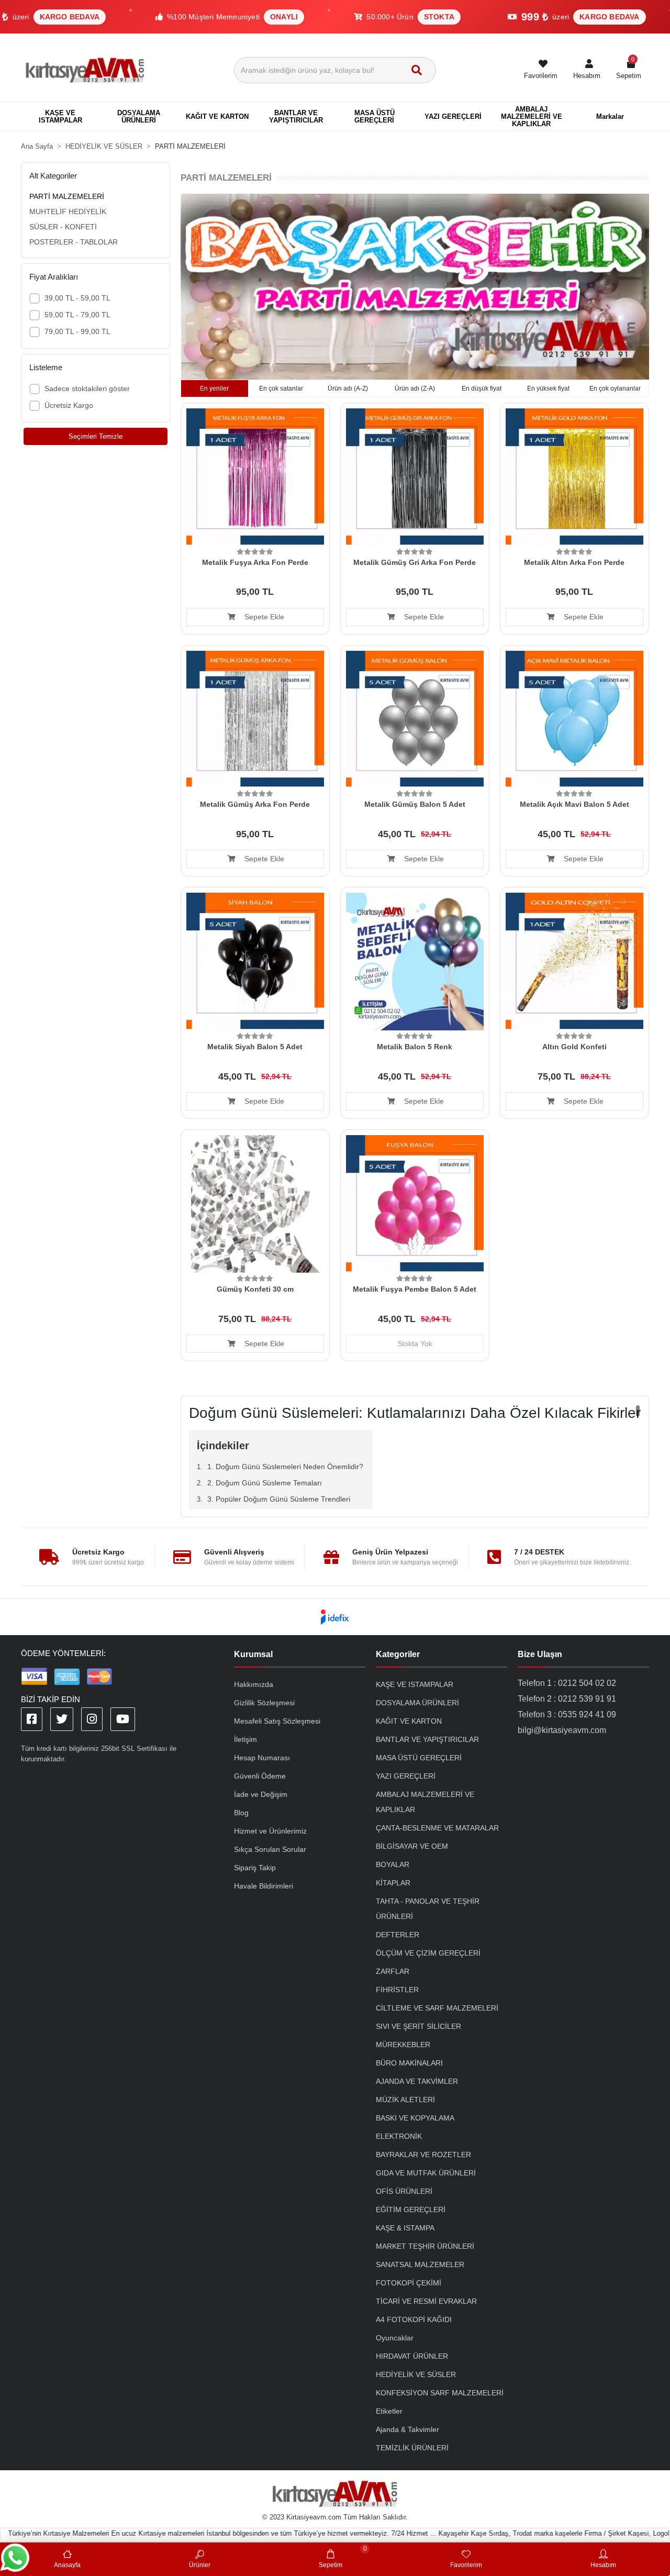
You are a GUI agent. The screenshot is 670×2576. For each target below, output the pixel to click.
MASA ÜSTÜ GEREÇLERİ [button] (375, 116)
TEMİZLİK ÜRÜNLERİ (412, 2448)
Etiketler (389, 2411)
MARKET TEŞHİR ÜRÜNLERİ (425, 2246)
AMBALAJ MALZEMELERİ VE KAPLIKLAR (425, 1802)
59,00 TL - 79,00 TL (77, 315)
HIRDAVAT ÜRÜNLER (412, 2356)
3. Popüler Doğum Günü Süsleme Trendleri (279, 1499)
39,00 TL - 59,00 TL (77, 298)
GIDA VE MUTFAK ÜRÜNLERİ (426, 2173)
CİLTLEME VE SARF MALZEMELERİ (437, 2008)
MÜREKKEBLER (403, 2045)
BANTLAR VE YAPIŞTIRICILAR (427, 1739)
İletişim (245, 1739)
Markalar (610, 116)
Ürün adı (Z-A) (415, 388)
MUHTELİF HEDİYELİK (68, 212)
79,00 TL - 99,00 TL (77, 331)
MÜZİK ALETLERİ (405, 2100)
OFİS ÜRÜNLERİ (404, 2191)
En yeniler (214, 388)
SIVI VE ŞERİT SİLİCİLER (418, 2026)
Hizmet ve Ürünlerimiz (270, 1831)
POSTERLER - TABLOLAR (74, 242)
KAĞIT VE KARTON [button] (217, 116)
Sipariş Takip (255, 1868)
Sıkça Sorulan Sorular (270, 1849)
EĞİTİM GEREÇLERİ (411, 2209)
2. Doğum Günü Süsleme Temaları (265, 1483)
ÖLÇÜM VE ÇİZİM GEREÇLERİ (428, 1953)
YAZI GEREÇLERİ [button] (453, 116)
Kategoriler (398, 1654)
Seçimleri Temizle (96, 436)
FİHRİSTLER (397, 1990)
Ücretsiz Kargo (69, 405)
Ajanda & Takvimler (407, 2429)
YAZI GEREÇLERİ (406, 1776)
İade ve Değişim (261, 1794)
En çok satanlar (281, 388)
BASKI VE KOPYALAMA (415, 2118)
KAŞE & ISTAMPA (405, 2228)
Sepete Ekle (263, 617)
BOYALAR (393, 1864)
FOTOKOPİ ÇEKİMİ (409, 2283)
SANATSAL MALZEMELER (420, 2264)
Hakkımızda (254, 1684)
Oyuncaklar (395, 2338)
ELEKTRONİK (399, 2136)
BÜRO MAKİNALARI (409, 2063)
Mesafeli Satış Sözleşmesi (277, 1721)
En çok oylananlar (615, 388)
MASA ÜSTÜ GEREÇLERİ (419, 1758)
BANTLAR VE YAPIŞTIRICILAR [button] (296, 116)
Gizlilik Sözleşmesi (264, 1703)
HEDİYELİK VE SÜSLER (416, 2374)
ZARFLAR (393, 1971)
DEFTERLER (398, 1935)
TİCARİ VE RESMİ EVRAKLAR (426, 2301)
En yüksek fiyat (548, 388)
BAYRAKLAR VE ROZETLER (423, 2155)
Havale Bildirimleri (264, 1886)
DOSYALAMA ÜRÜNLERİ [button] (139, 116)
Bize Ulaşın (540, 1654)
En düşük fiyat (482, 388)
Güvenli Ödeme (260, 1776)
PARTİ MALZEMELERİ (67, 196)
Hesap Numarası (262, 1758)
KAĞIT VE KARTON (409, 1721)
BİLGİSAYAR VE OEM (412, 1846)
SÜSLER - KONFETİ (63, 227)
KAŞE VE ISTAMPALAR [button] (60, 116)
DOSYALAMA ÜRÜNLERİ (417, 1703)
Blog (241, 1813)
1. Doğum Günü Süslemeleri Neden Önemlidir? (285, 1467)
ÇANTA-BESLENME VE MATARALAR (437, 1828)
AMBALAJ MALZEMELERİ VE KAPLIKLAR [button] (532, 116)
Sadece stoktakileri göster (87, 388)
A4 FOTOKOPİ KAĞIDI (414, 2319)
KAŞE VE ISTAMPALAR (415, 1684)
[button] (587, 70)
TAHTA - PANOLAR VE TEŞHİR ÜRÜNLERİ (428, 1909)
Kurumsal (253, 1654)
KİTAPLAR (393, 1883)
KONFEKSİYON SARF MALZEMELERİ (440, 2393)
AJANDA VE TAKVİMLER (417, 2081)
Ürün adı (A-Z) (348, 388)
